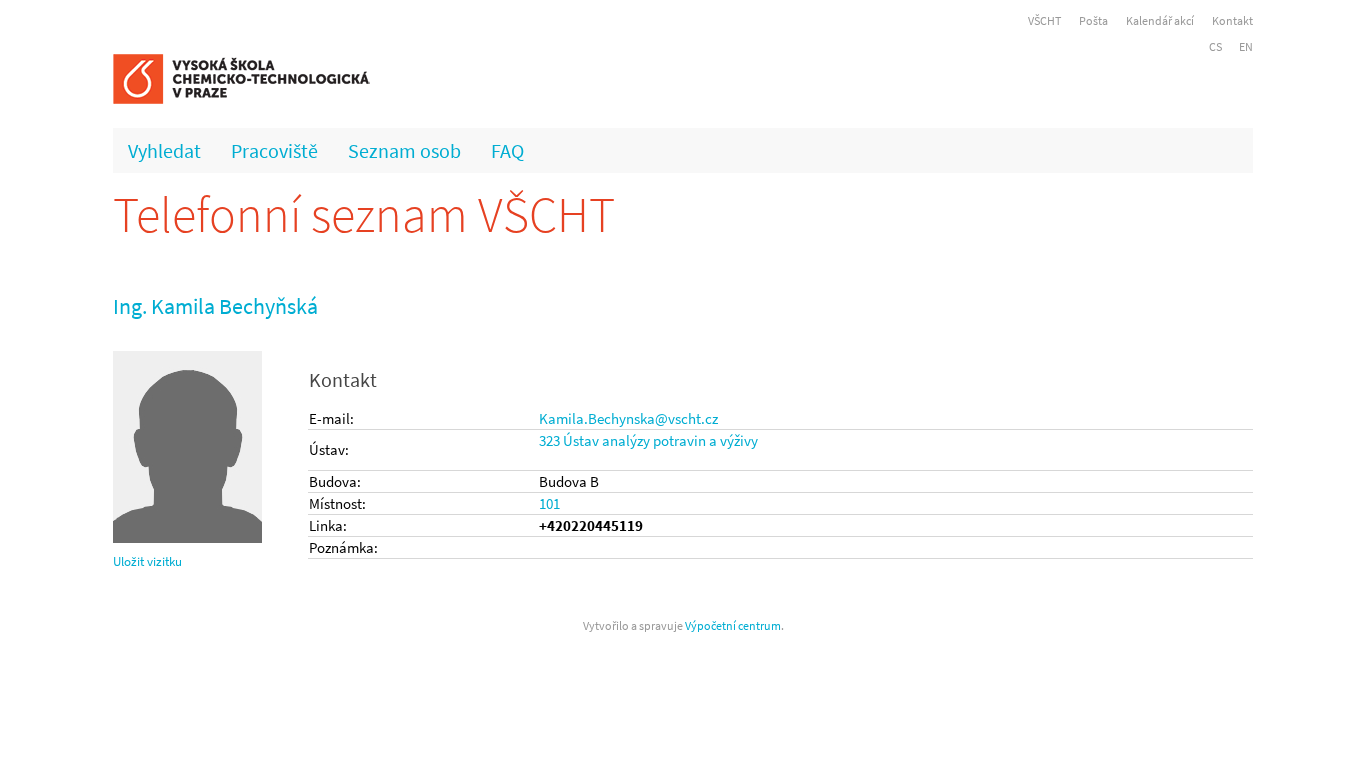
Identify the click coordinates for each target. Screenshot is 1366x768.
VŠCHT (1044, 20)
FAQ (507, 150)
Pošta (1093, 20)
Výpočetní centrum (733, 625)
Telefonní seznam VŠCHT (364, 214)
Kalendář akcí (1160, 20)
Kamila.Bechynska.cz (628, 418)
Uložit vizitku (147, 561)
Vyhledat (164, 150)
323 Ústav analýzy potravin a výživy (648, 440)
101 (549, 503)
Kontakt (1232, 20)
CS (1215, 46)
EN (1246, 46)
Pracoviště (274, 150)
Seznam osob (404, 150)
